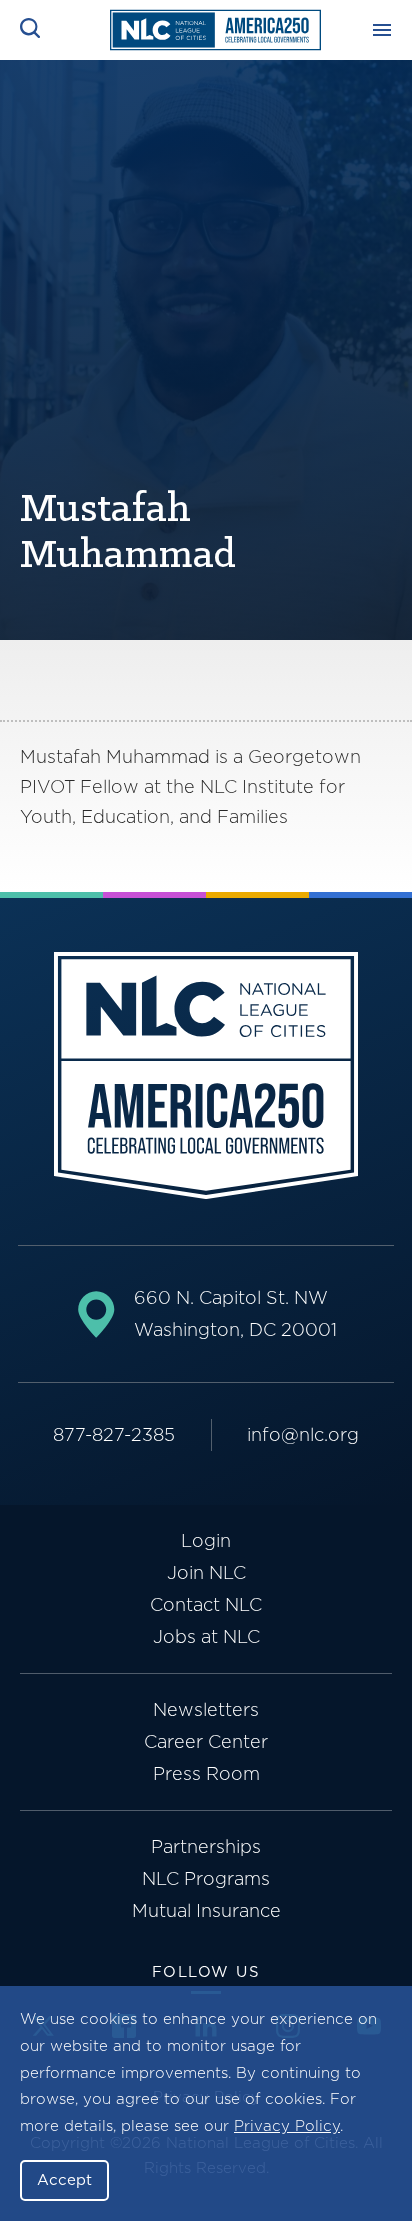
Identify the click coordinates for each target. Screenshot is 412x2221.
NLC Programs (206, 1878)
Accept (64, 2180)
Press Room (206, 1773)
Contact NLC (206, 1604)
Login (206, 1540)
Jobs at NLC (206, 1636)
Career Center (206, 1741)
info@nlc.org (303, 1434)
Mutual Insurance (206, 1910)
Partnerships (206, 1846)
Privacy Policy (287, 2126)
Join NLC (206, 1572)
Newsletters (206, 1709)
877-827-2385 (114, 1434)
